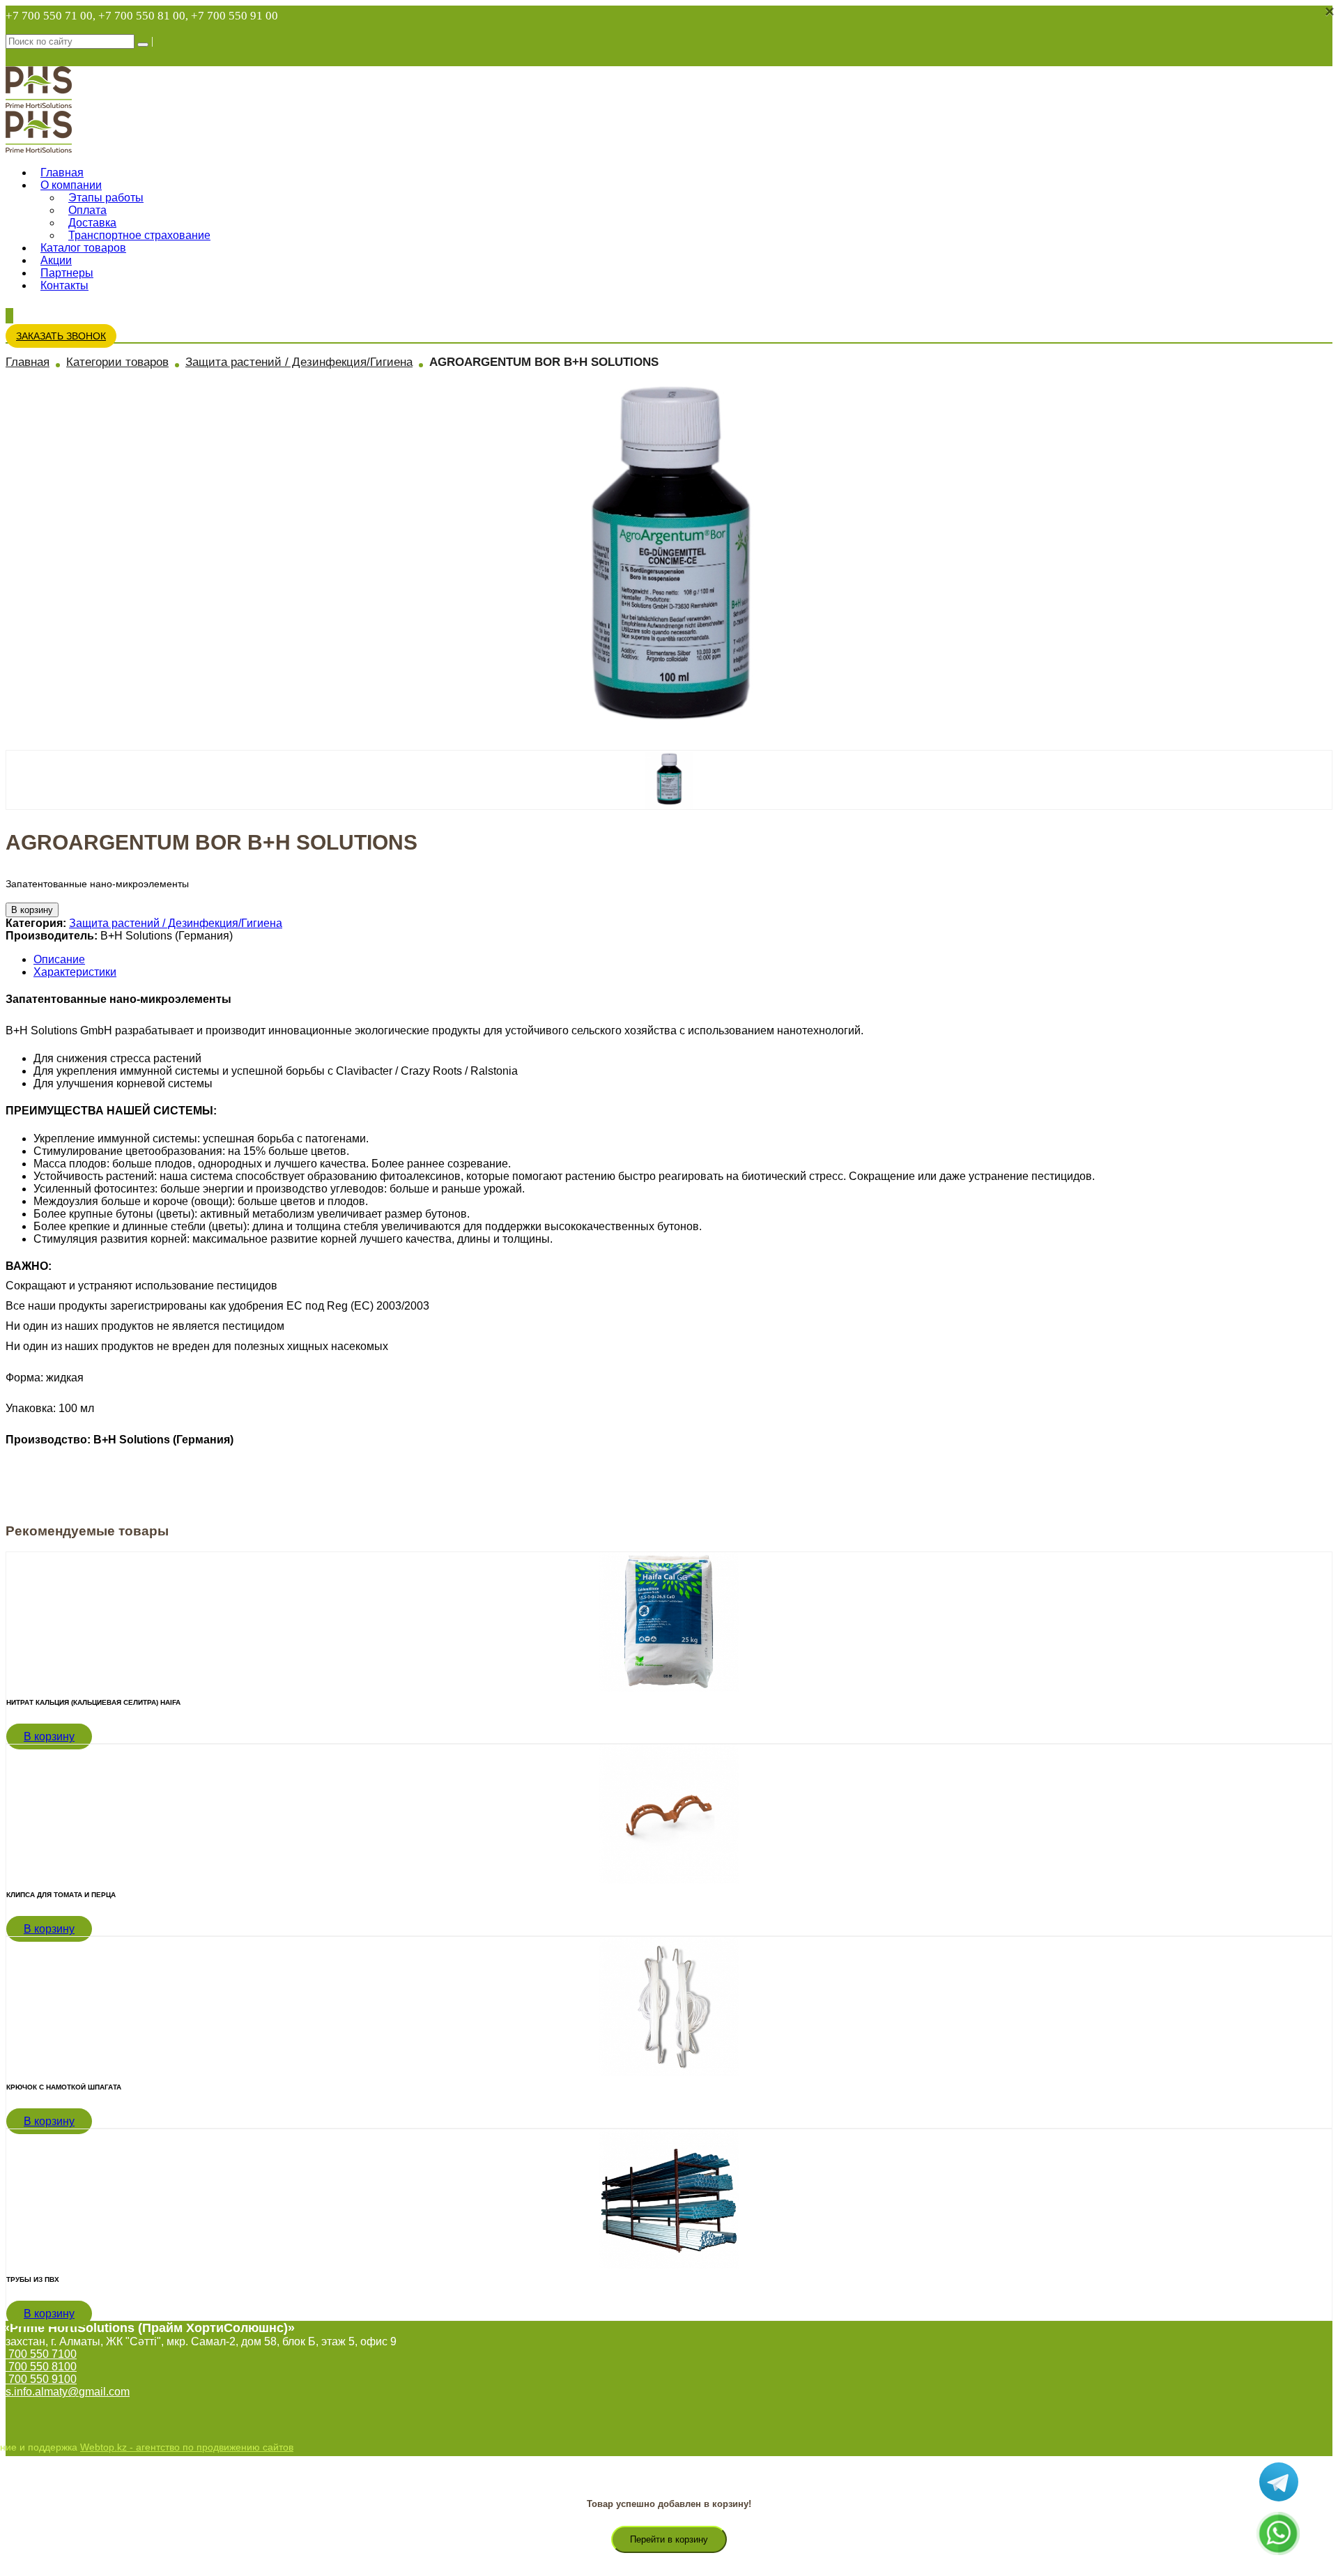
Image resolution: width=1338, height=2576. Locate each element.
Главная (62, 172)
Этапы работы (106, 198)
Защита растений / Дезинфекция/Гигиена (299, 362)
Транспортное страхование (139, 235)
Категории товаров (117, 362)
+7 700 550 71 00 (49, 16)
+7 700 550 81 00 (142, 16)
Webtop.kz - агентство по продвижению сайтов (187, 2447)
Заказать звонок (61, 336)
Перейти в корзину (669, 2539)
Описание (59, 959)
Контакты (64, 285)
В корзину (32, 910)
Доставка (92, 223)
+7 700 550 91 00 (234, 16)
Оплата (87, 210)
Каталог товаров (83, 248)
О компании (71, 185)
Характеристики (75, 972)
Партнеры (67, 273)
